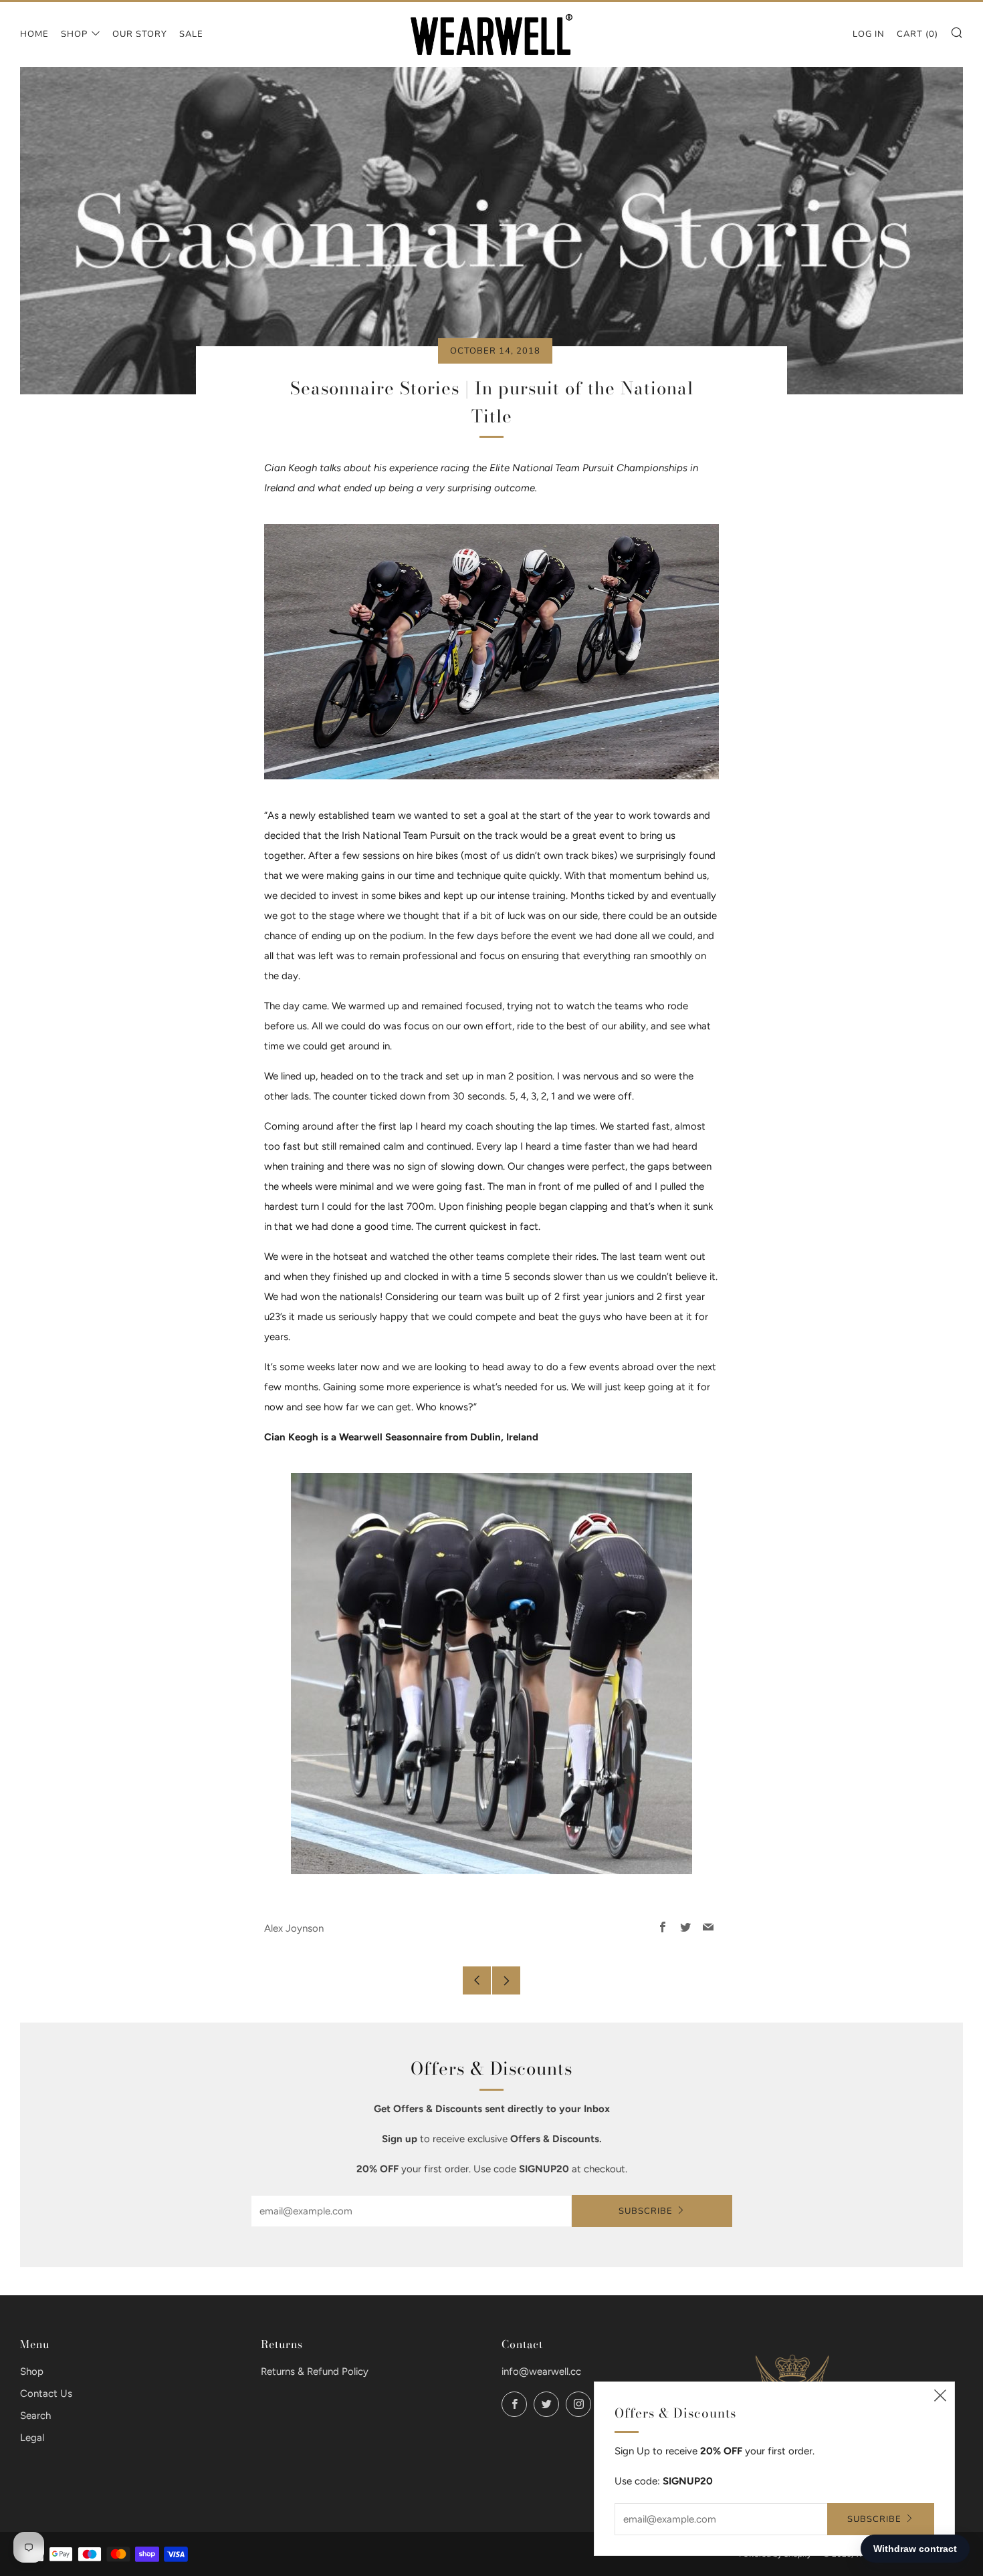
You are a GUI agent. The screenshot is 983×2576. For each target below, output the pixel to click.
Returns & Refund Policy (315, 2371)
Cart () (917, 34)
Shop (74, 34)
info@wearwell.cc (541, 2371)
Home (34, 34)
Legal (32, 2438)
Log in (869, 34)
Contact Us (46, 2394)
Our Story (140, 34)
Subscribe (646, 2211)
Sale (191, 34)
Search (35, 2416)
